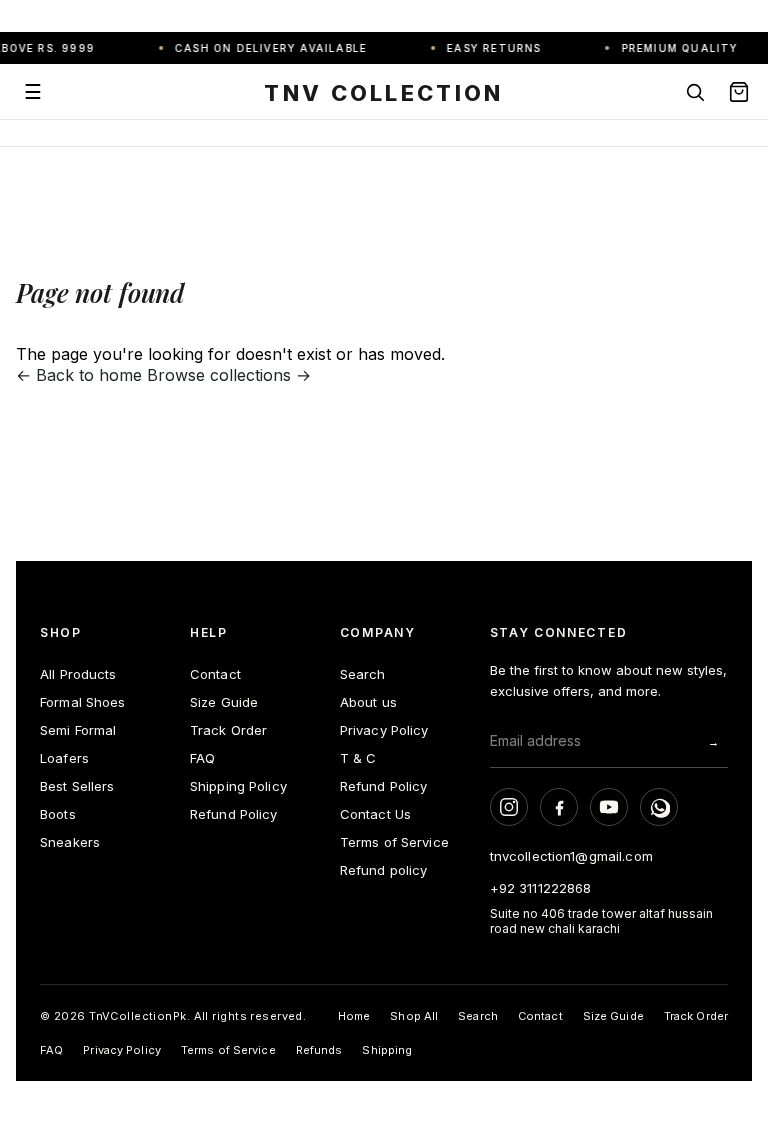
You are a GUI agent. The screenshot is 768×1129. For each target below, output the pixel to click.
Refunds (319, 1050)
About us (368, 702)
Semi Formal (78, 730)
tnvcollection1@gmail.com (571, 856)
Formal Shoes (83, 702)
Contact (215, 674)
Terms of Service (394, 842)
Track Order (228, 730)
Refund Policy (234, 814)
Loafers (64, 758)
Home (354, 1016)
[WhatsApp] (659, 807)
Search (363, 674)
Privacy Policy (384, 730)
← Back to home (79, 375)
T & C (358, 758)
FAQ (202, 758)
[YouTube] (609, 807)
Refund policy (384, 870)
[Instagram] (509, 807)
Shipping (387, 1050)
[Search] (695, 92)
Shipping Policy (238, 786)
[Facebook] (559, 807)
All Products (78, 674)
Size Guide (224, 702)
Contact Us (375, 814)
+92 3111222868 (541, 888)
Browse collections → (229, 375)
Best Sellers (77, 786)
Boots (58, 814)
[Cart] (739, 92)
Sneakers (70, 842)
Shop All (414, 1016)
